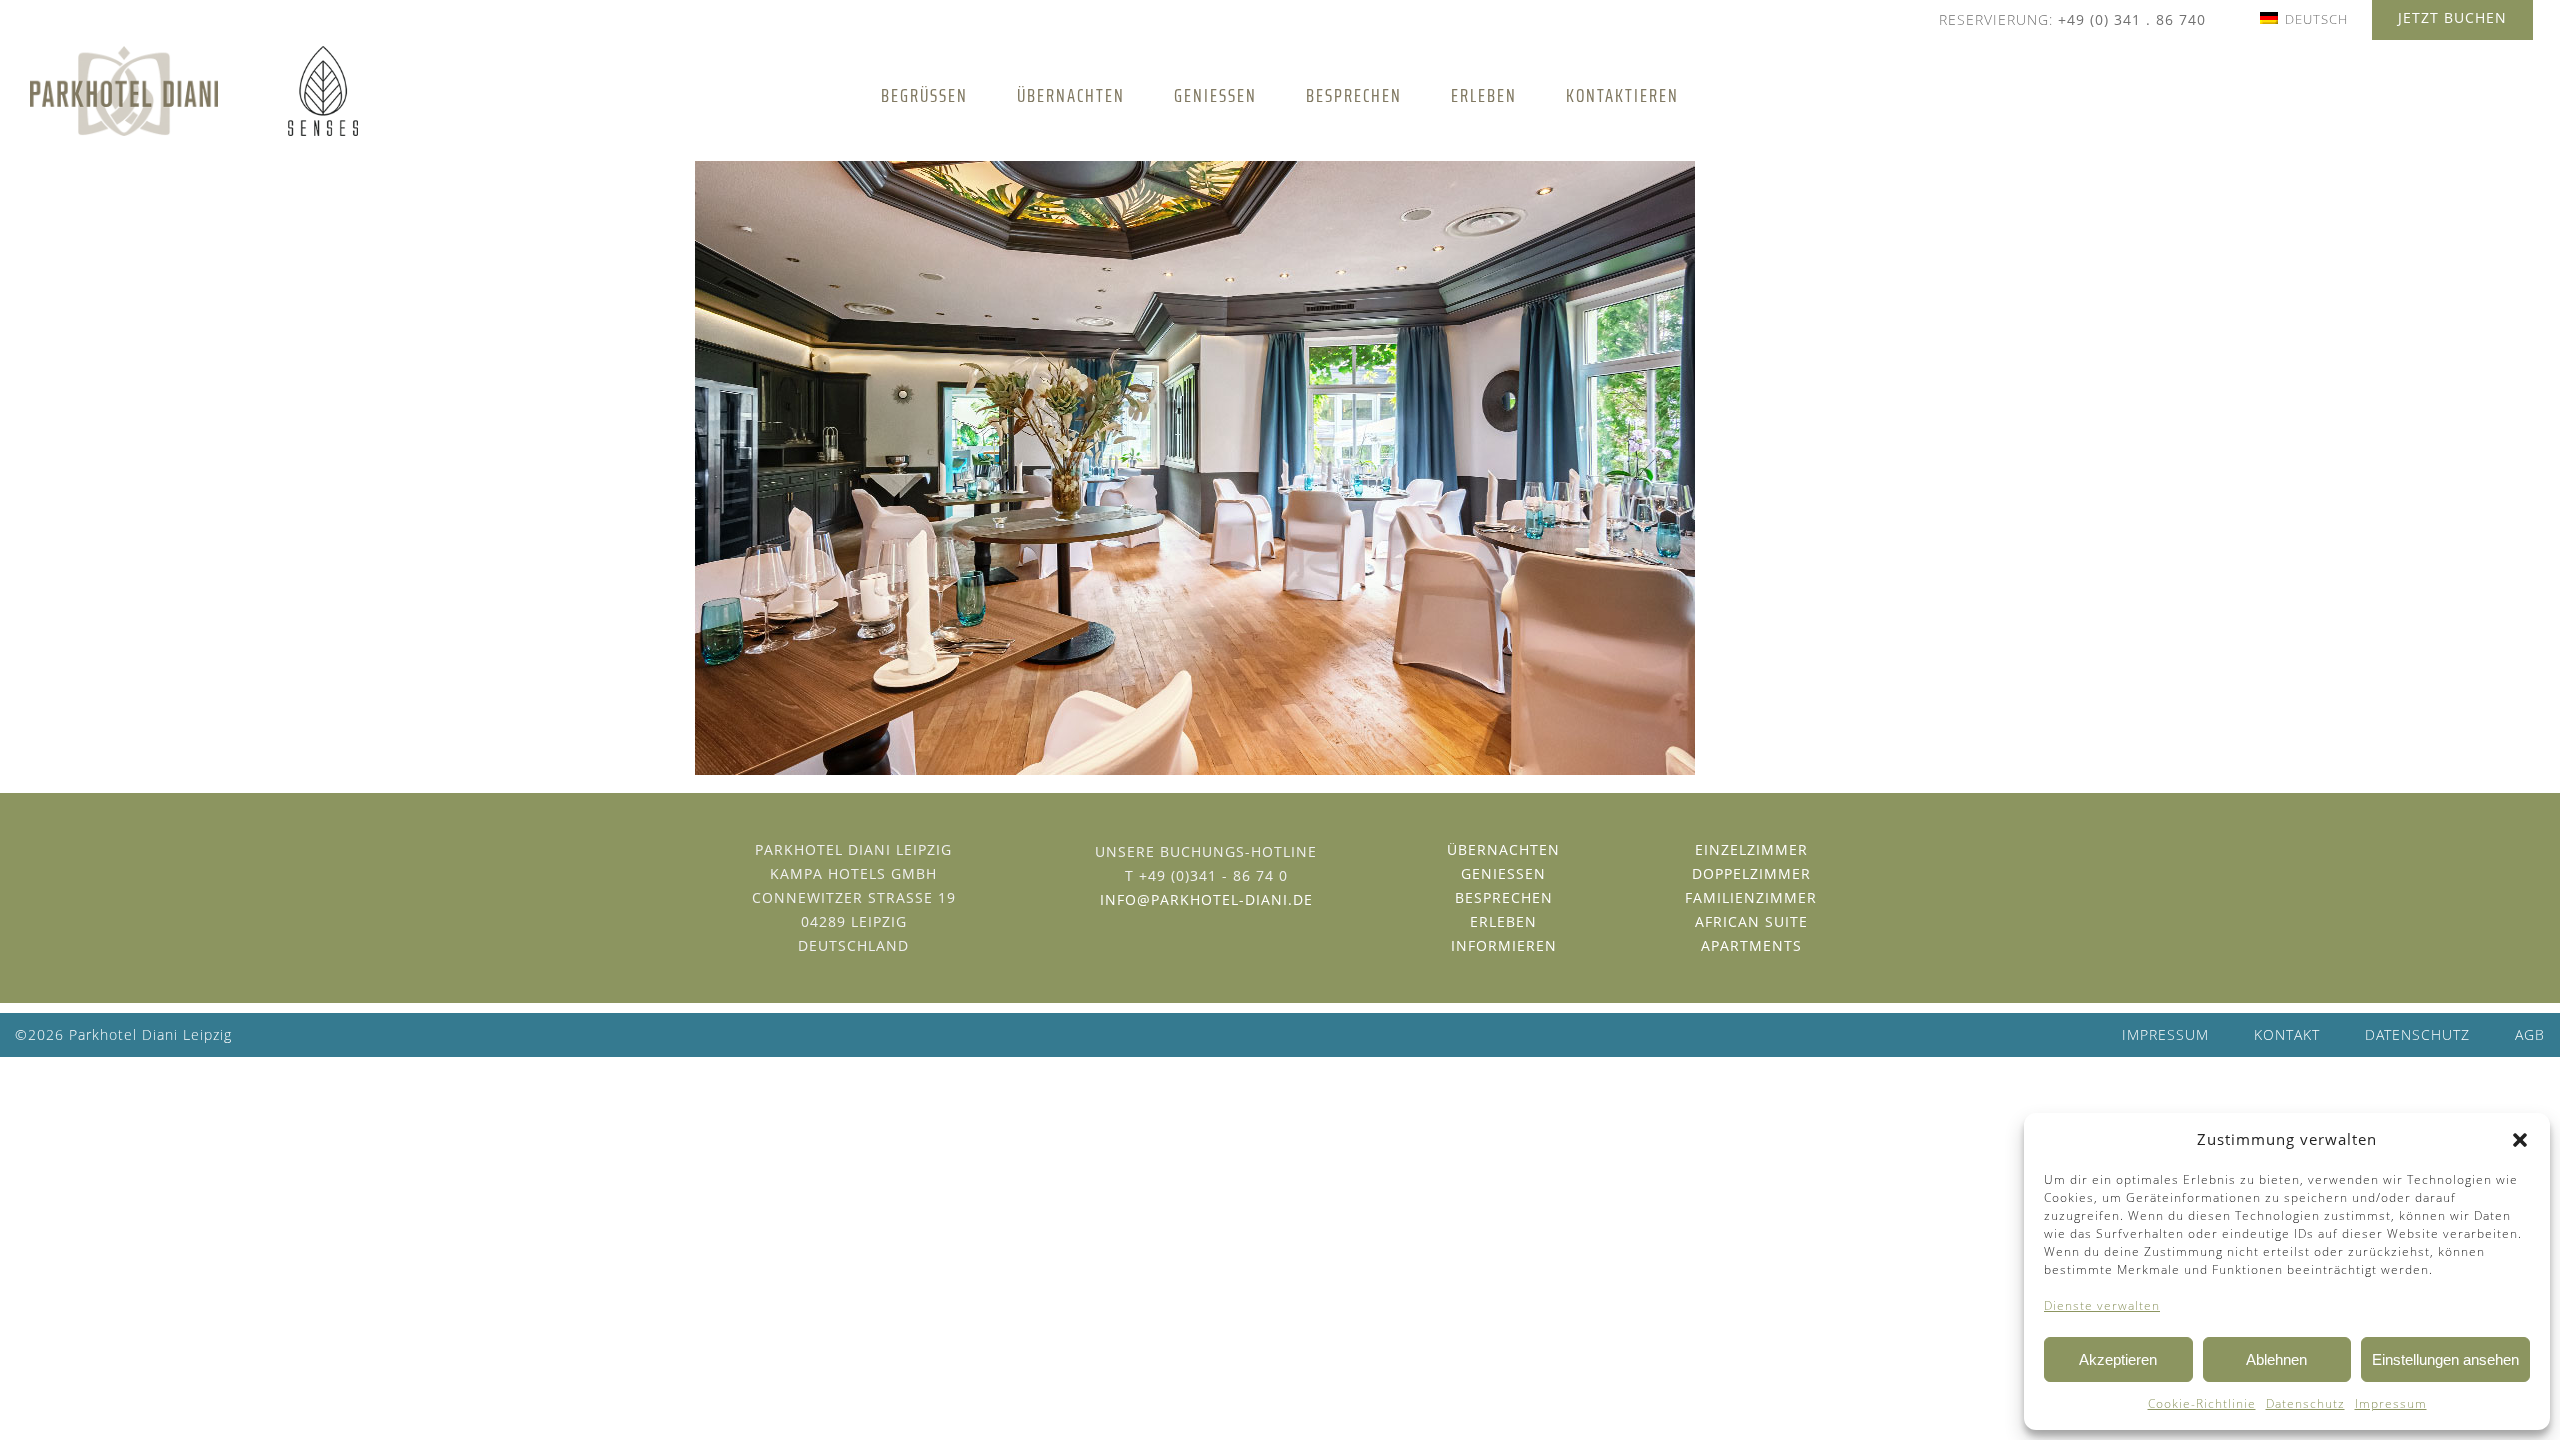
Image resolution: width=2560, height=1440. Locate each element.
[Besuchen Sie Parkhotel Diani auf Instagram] (1214, 941)
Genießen (1215, 95)
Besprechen (1354, 95)
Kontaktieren (1622, 95)
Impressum (2391, 1403)
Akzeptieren (2118, 1359)
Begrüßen (924, 95)
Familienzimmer (1751, 897)
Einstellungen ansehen (2445, 1359)
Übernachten (1071, 95)
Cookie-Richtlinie (2202, 1403)
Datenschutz (2305, 1403)
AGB (2530, 1034)
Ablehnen (2276, 1359)
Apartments (1751, 945)
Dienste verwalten (2102, 1305)
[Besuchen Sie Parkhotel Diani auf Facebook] (1199, 941)
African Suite (1751, 921)
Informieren (1504, 945)
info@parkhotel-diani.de (1206, 899)
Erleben (1484, 95)
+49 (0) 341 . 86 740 (2132, 19)
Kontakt (2287, 1034)
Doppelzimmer (1751, 873)
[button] (2520, 1140)
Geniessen (1503, 873)
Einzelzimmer (1751, 849)
